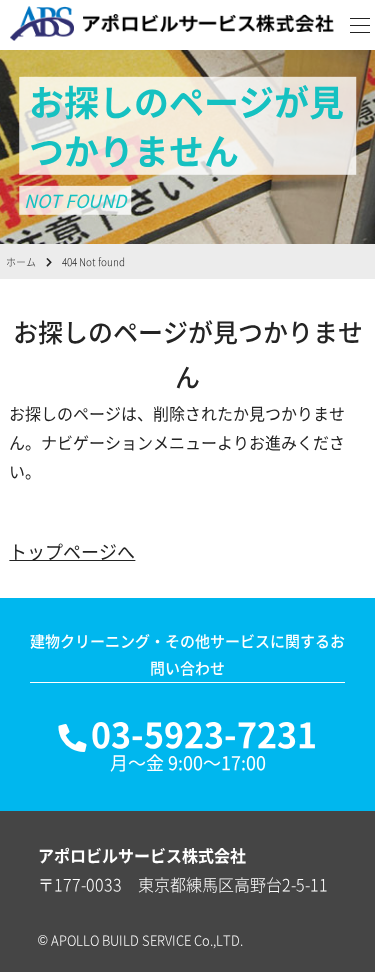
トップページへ (72, 551)
